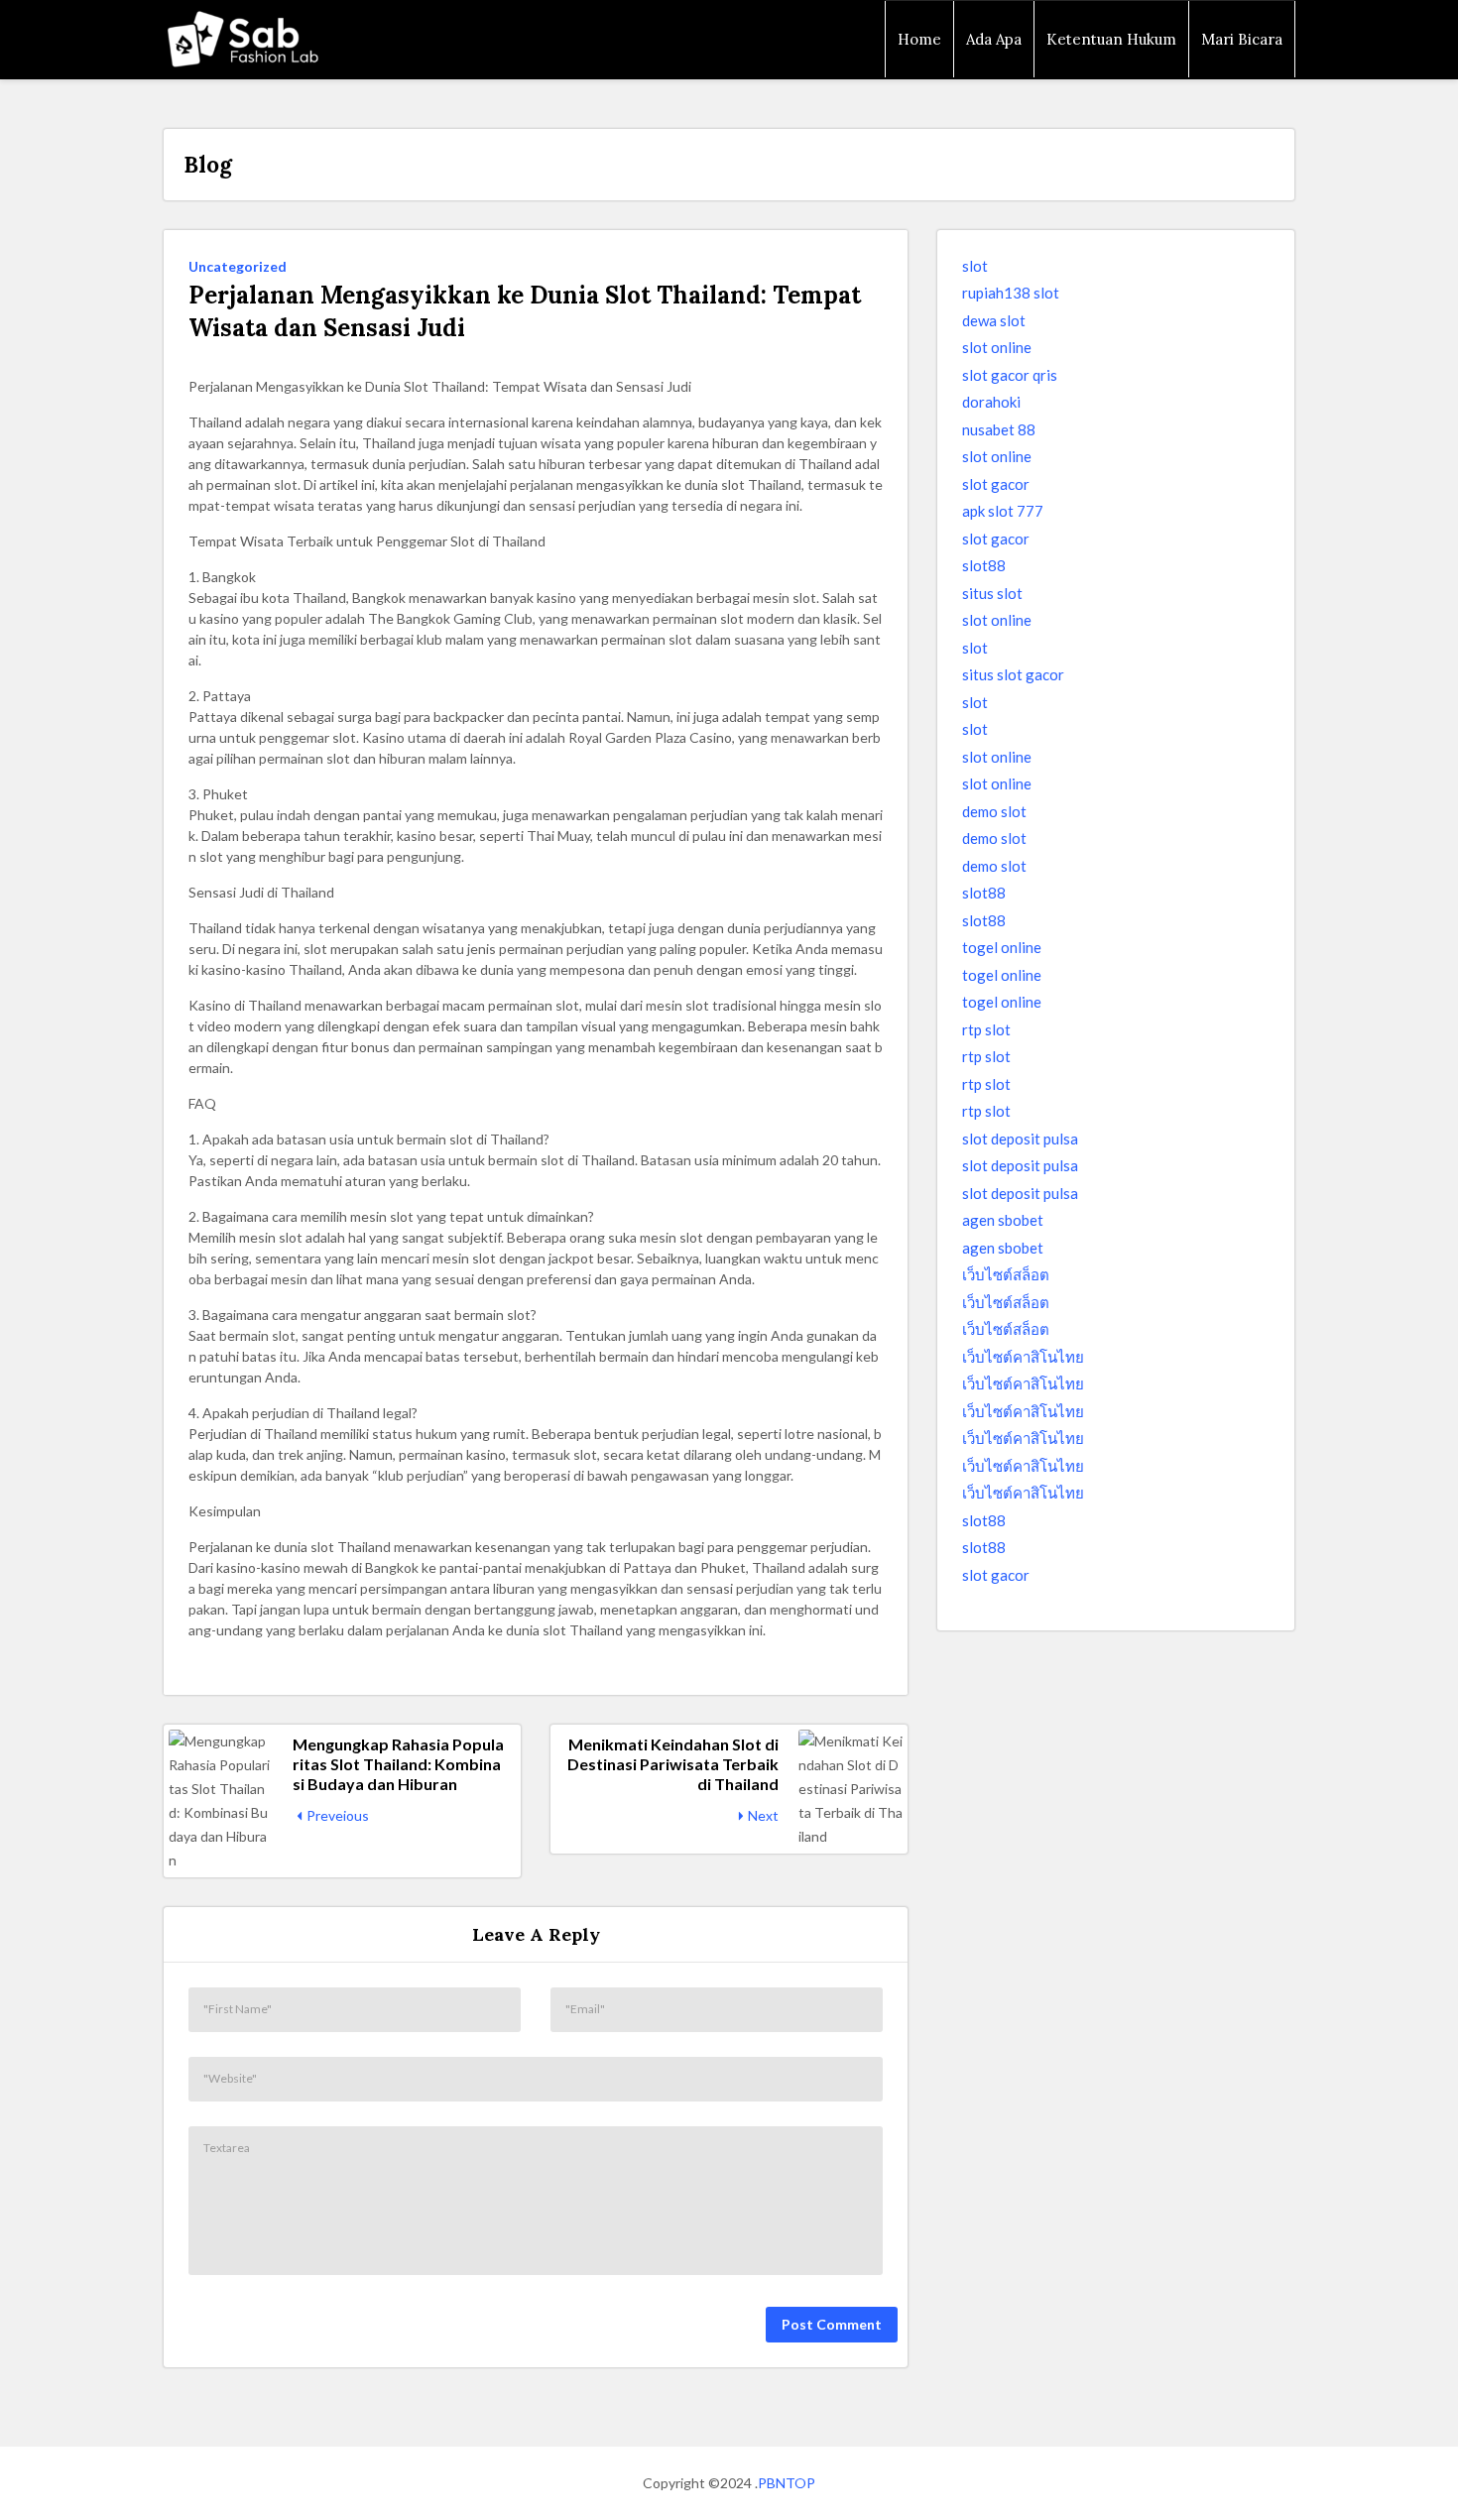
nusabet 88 (999, 429)
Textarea (227, 2148)
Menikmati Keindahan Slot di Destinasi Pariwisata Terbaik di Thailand (673, 1764)
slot (975, 266)
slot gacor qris (1010, 375)
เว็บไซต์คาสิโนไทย (1023, 1357)
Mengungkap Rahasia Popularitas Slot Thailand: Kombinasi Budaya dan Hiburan (398, 1764)
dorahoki (991, 402)
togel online (1002, 947)
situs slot (992, 593)
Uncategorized (238, 266)
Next (763, 1815)
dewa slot (994, 320)
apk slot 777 (1003, 511)
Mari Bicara (1242, 39)
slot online (997, 347)
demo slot (994, 811)
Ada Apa (994, 39)
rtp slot (986, 1029)
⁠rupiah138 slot (1011, 293)
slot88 (984, 565)
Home (919, 39)
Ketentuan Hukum (1111, 39)
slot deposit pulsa (1020, 1139)
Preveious (338, 1815)
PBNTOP (787, 2483)
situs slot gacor (1013, 674)
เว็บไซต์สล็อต (1006, 1274)
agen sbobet (1003, 1220)
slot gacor (996, 484)
